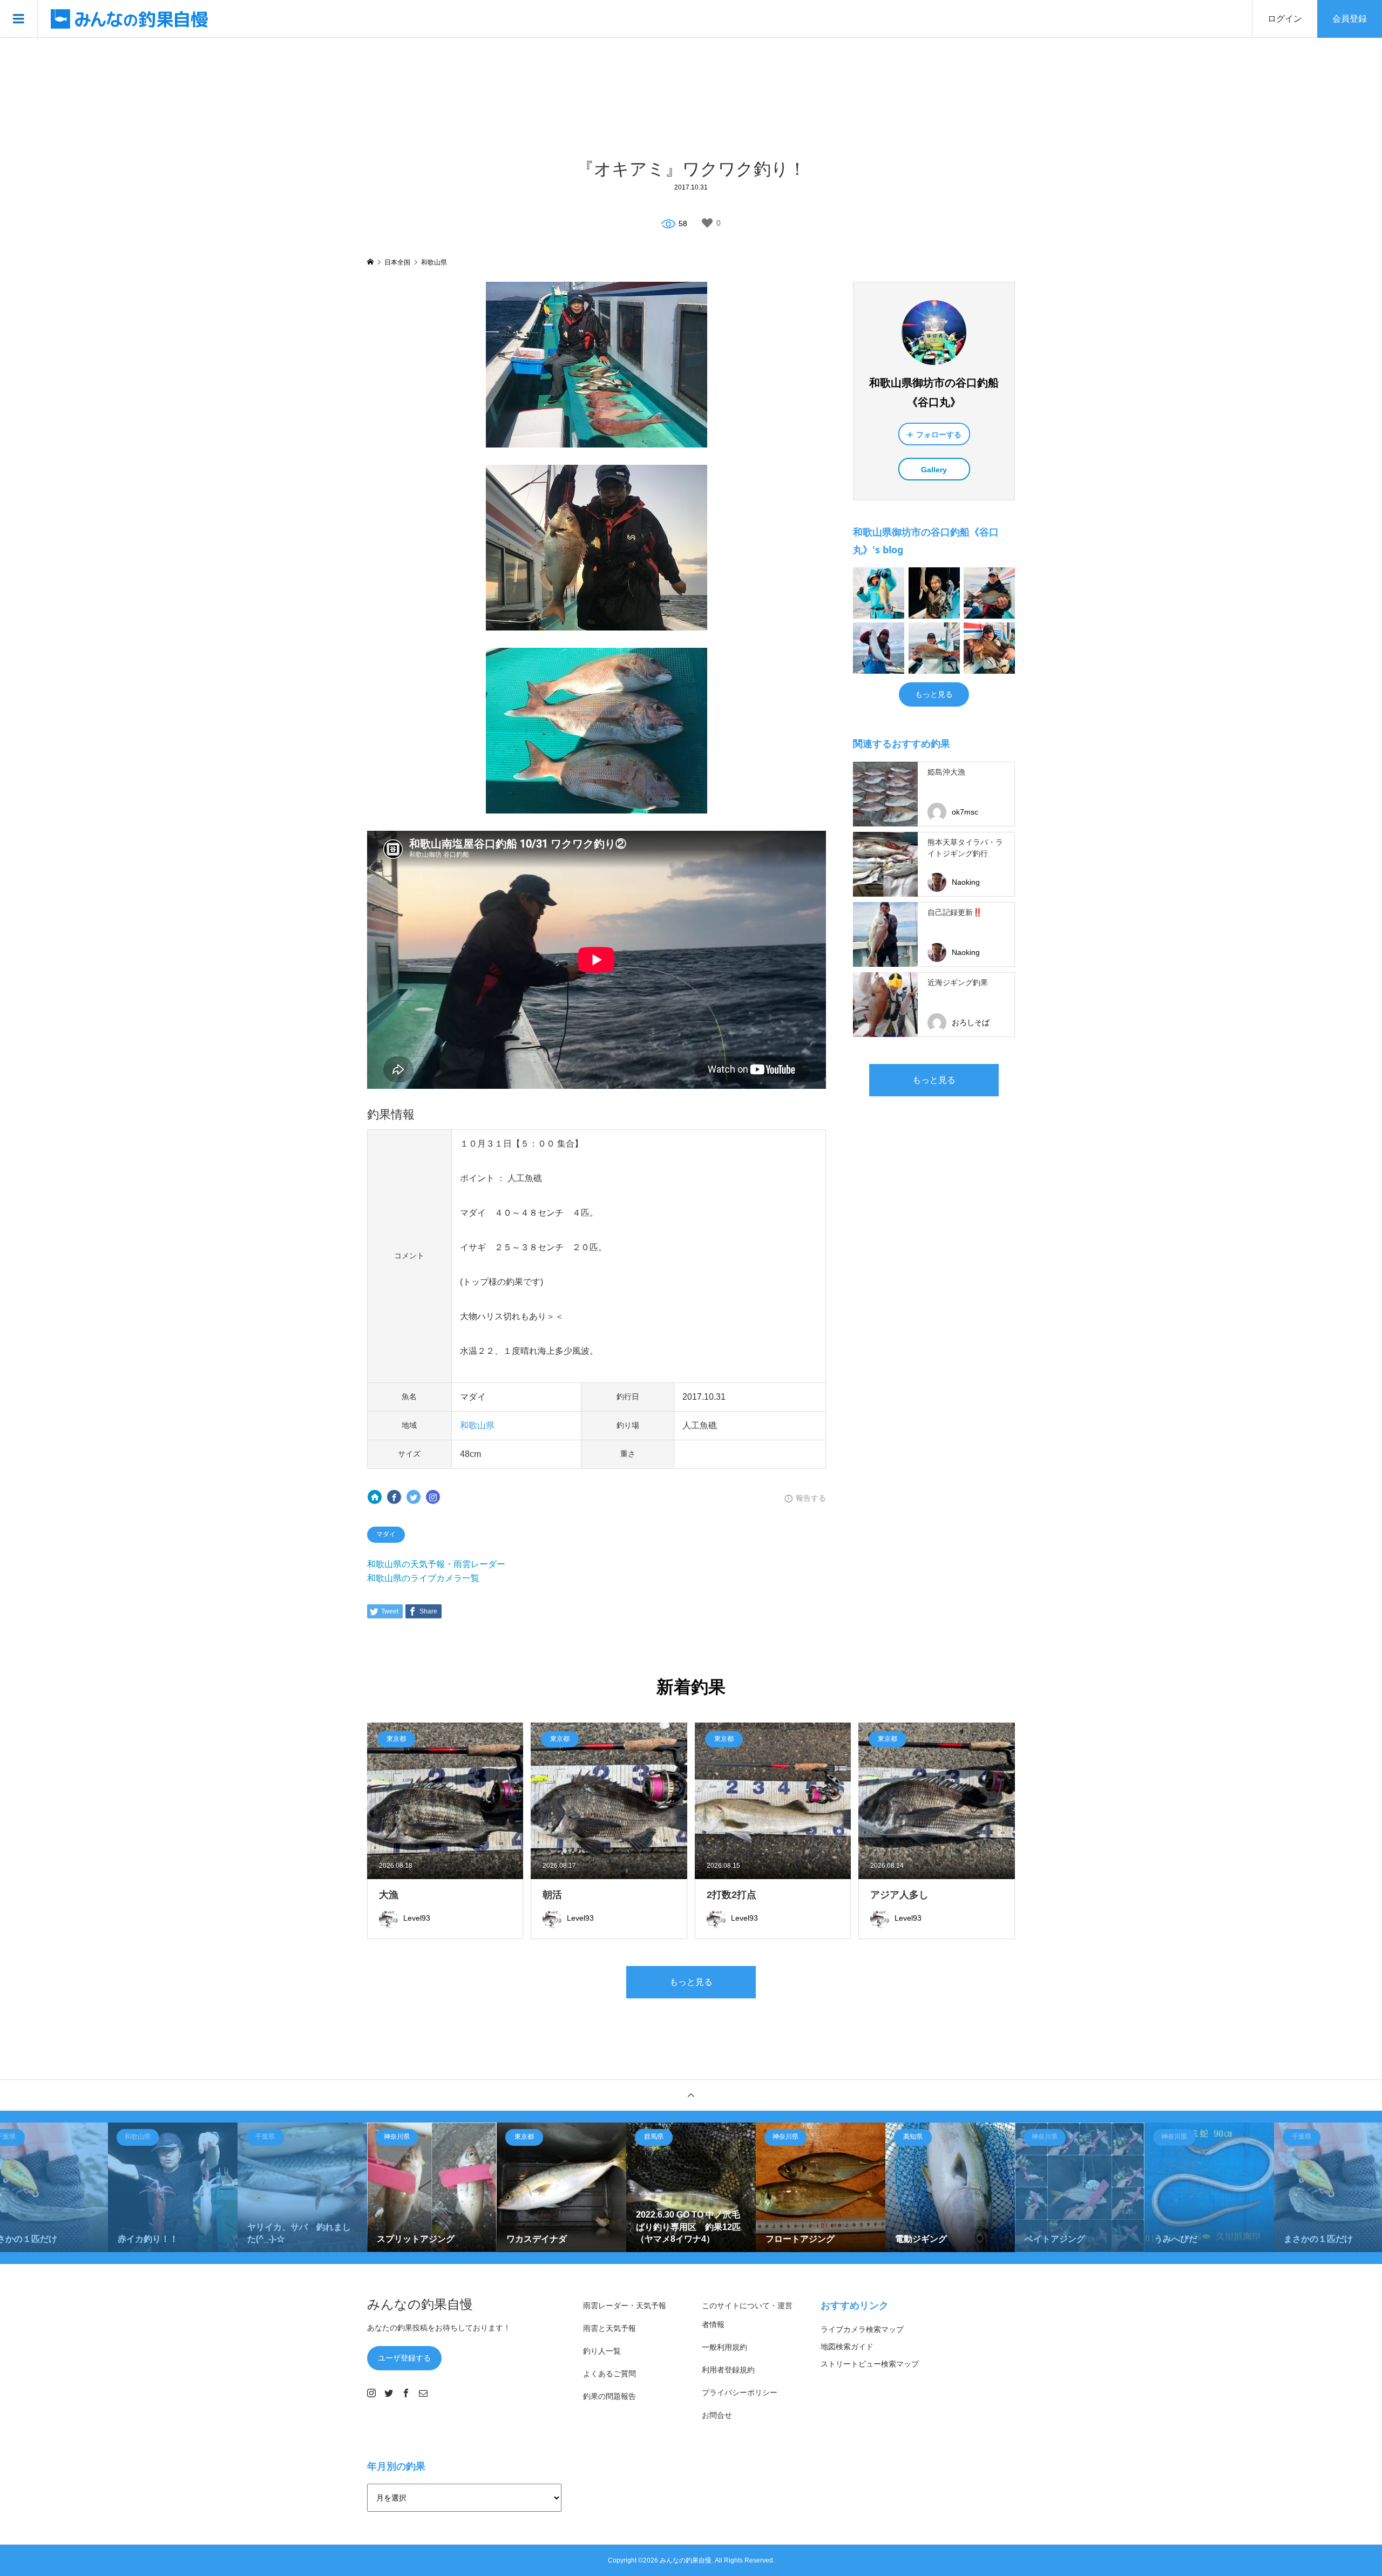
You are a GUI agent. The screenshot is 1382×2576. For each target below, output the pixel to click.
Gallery (934, 470)
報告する (811, 1498)
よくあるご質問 (609, 2374)
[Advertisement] (691, 97)
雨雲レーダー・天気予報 (625, 2306)
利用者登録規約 (728, 2370)
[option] (173, 2187)
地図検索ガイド (847, 2347)
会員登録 (1350, 19)
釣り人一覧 (602, 2351)
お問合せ (717, 2415)
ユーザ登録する (404, 2358)
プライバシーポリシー (740, 2392)
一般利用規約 (724, 2347)
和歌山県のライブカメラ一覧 (423, 1578)
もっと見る (934, 694)
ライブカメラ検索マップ (862, 2329)
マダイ (386, 1534)
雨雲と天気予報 (609, 2328)
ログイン (1285, 19)
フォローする (939, 435)
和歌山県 (477, 1425)
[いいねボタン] (707, 223)
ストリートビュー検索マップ (870, 2364)
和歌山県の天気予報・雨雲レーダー (436, 1564)
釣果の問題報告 (609, 2396)
